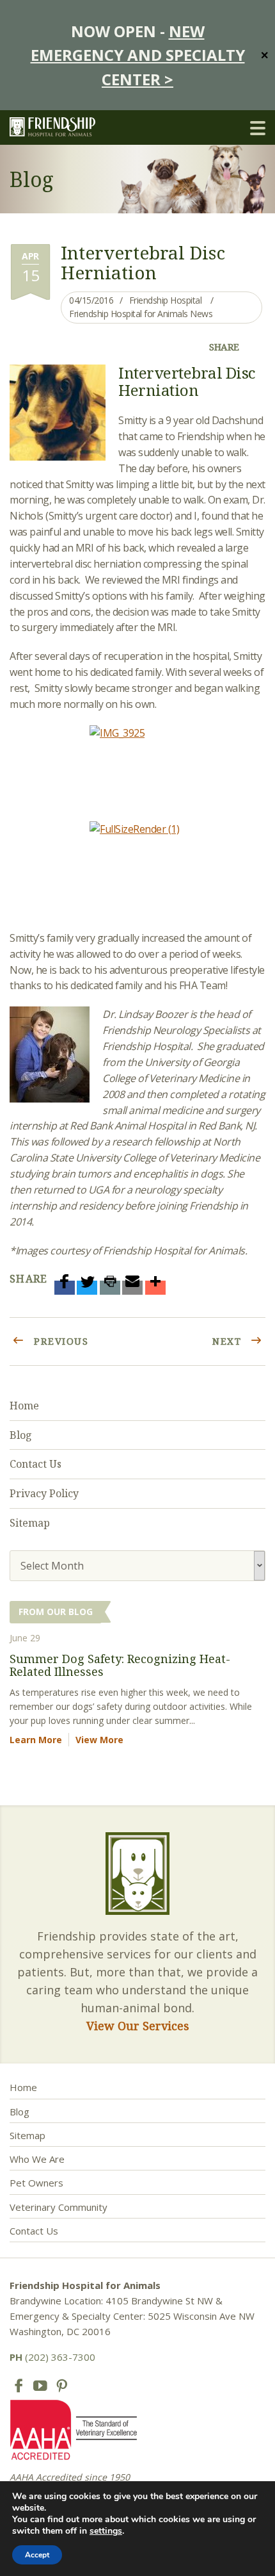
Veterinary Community (59, 2207)
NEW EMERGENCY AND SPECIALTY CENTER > (138, 55)
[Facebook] (65, 1288)
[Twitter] (87, 1288)
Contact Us (35, 1464)
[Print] (110, 1288)
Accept (37, 2555)
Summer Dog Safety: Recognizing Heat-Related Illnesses (120, 1665)
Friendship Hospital (166, 300)
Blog (21, 1435)
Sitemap (30, 1523)
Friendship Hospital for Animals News (141, 314)
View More (99, 1740)
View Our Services (138, 2026)
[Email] (132, 1288)
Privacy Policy (44, 1493)
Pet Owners (36, 2183)
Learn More (36, 1740)
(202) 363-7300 (52, 2357)
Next (229, 1341)
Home (24, 1406)
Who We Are (37, 2159)
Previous (60, 1341)
